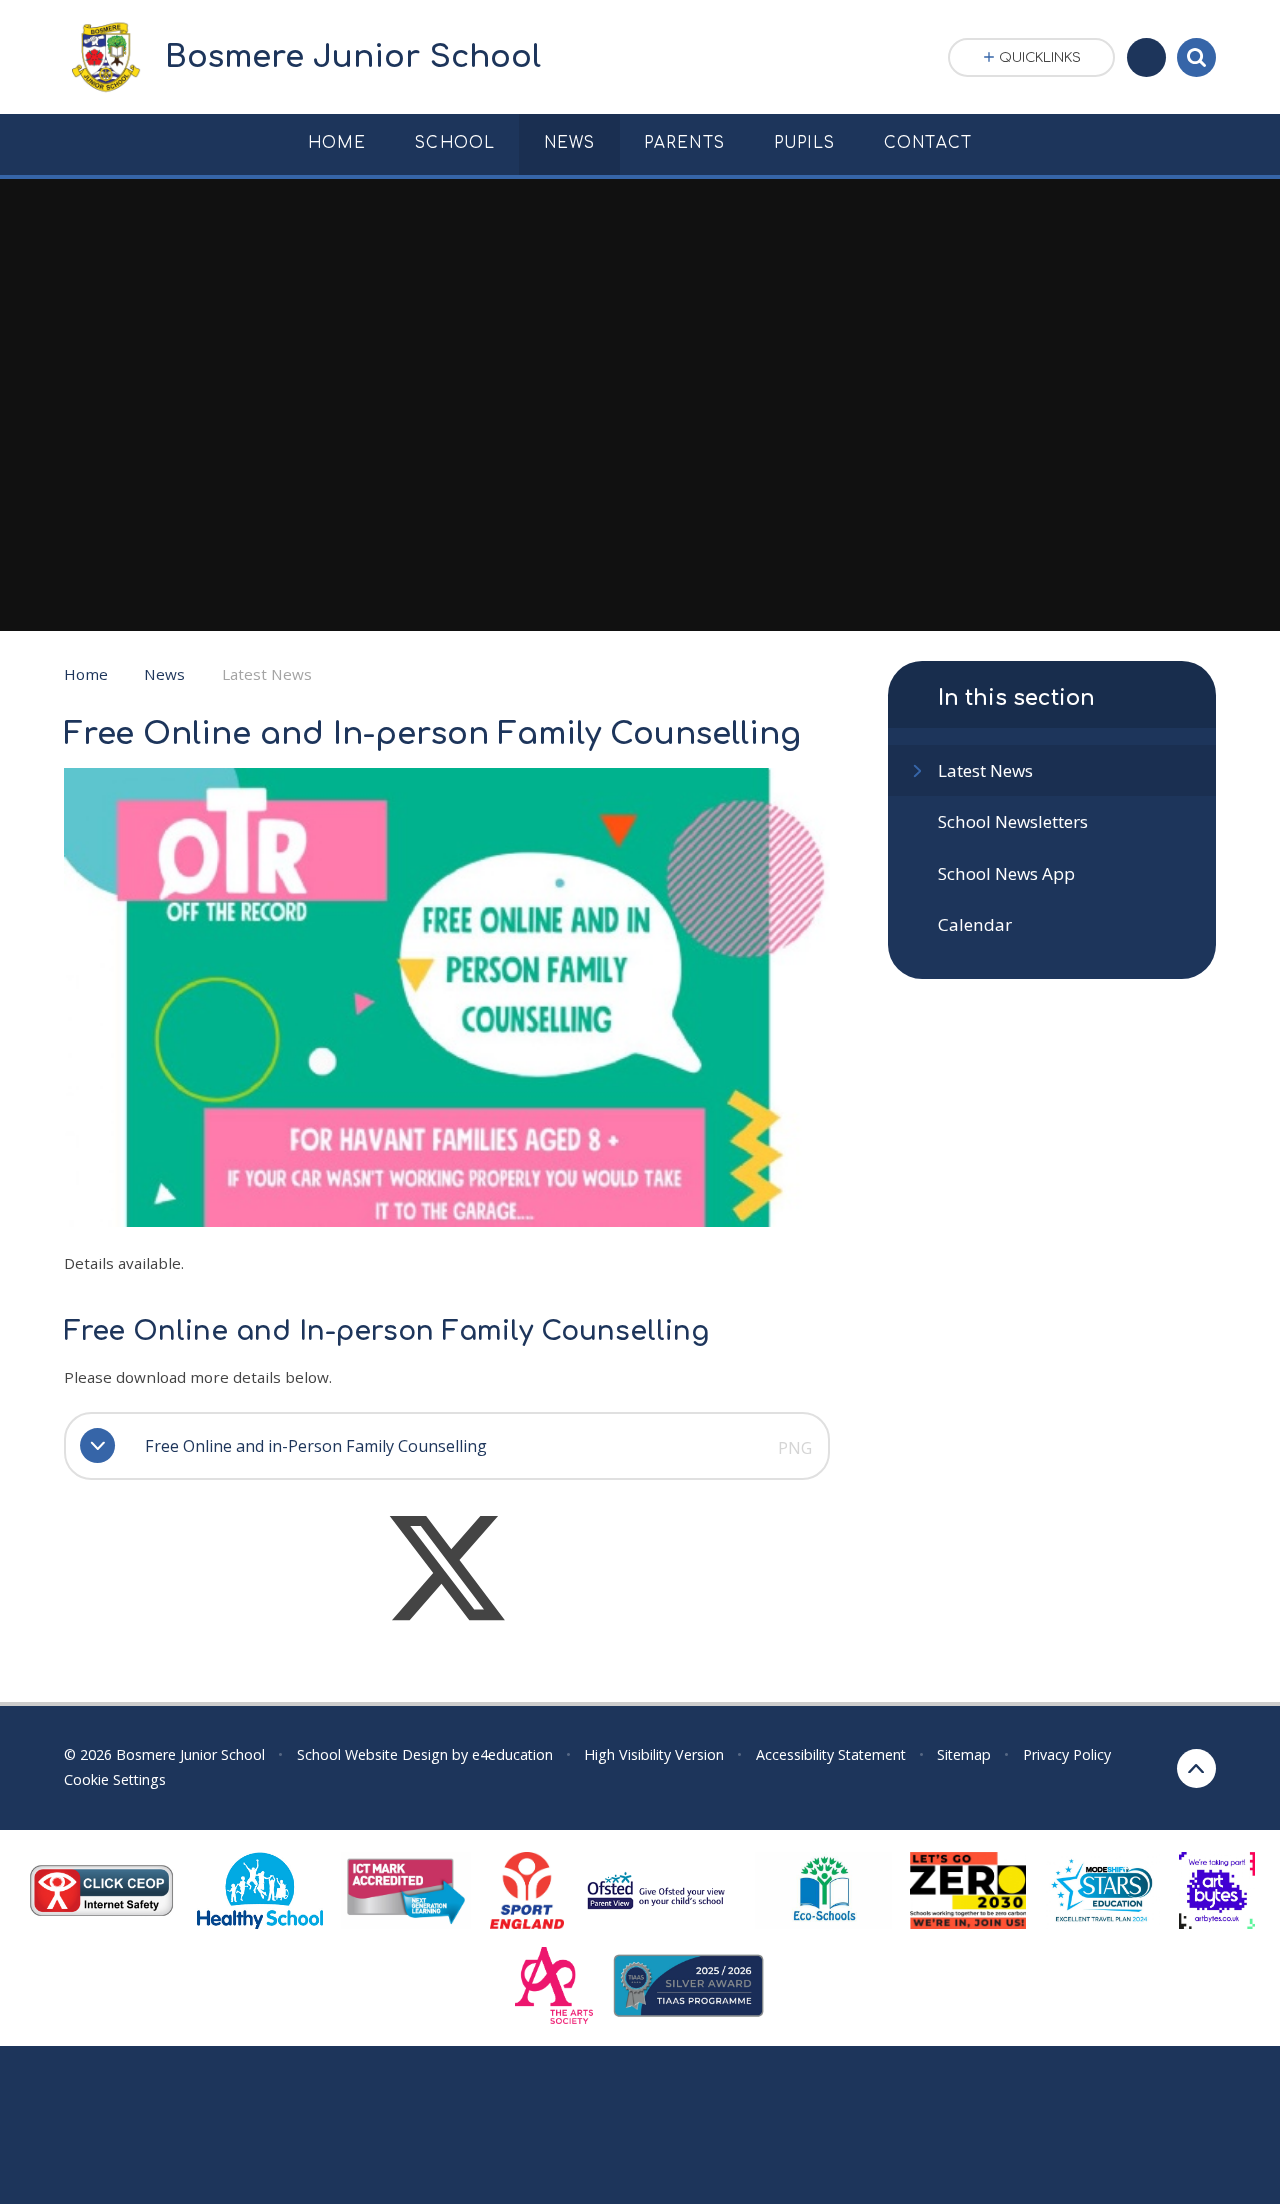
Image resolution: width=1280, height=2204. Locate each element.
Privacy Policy (1067, 1754)
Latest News (267, 674)
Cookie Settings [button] (115, 1779)
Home (86, 674)
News (164, 674)
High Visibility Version (654, 1754)
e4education (512, 1754)
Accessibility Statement (831, 1754)
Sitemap (964, 1754)
